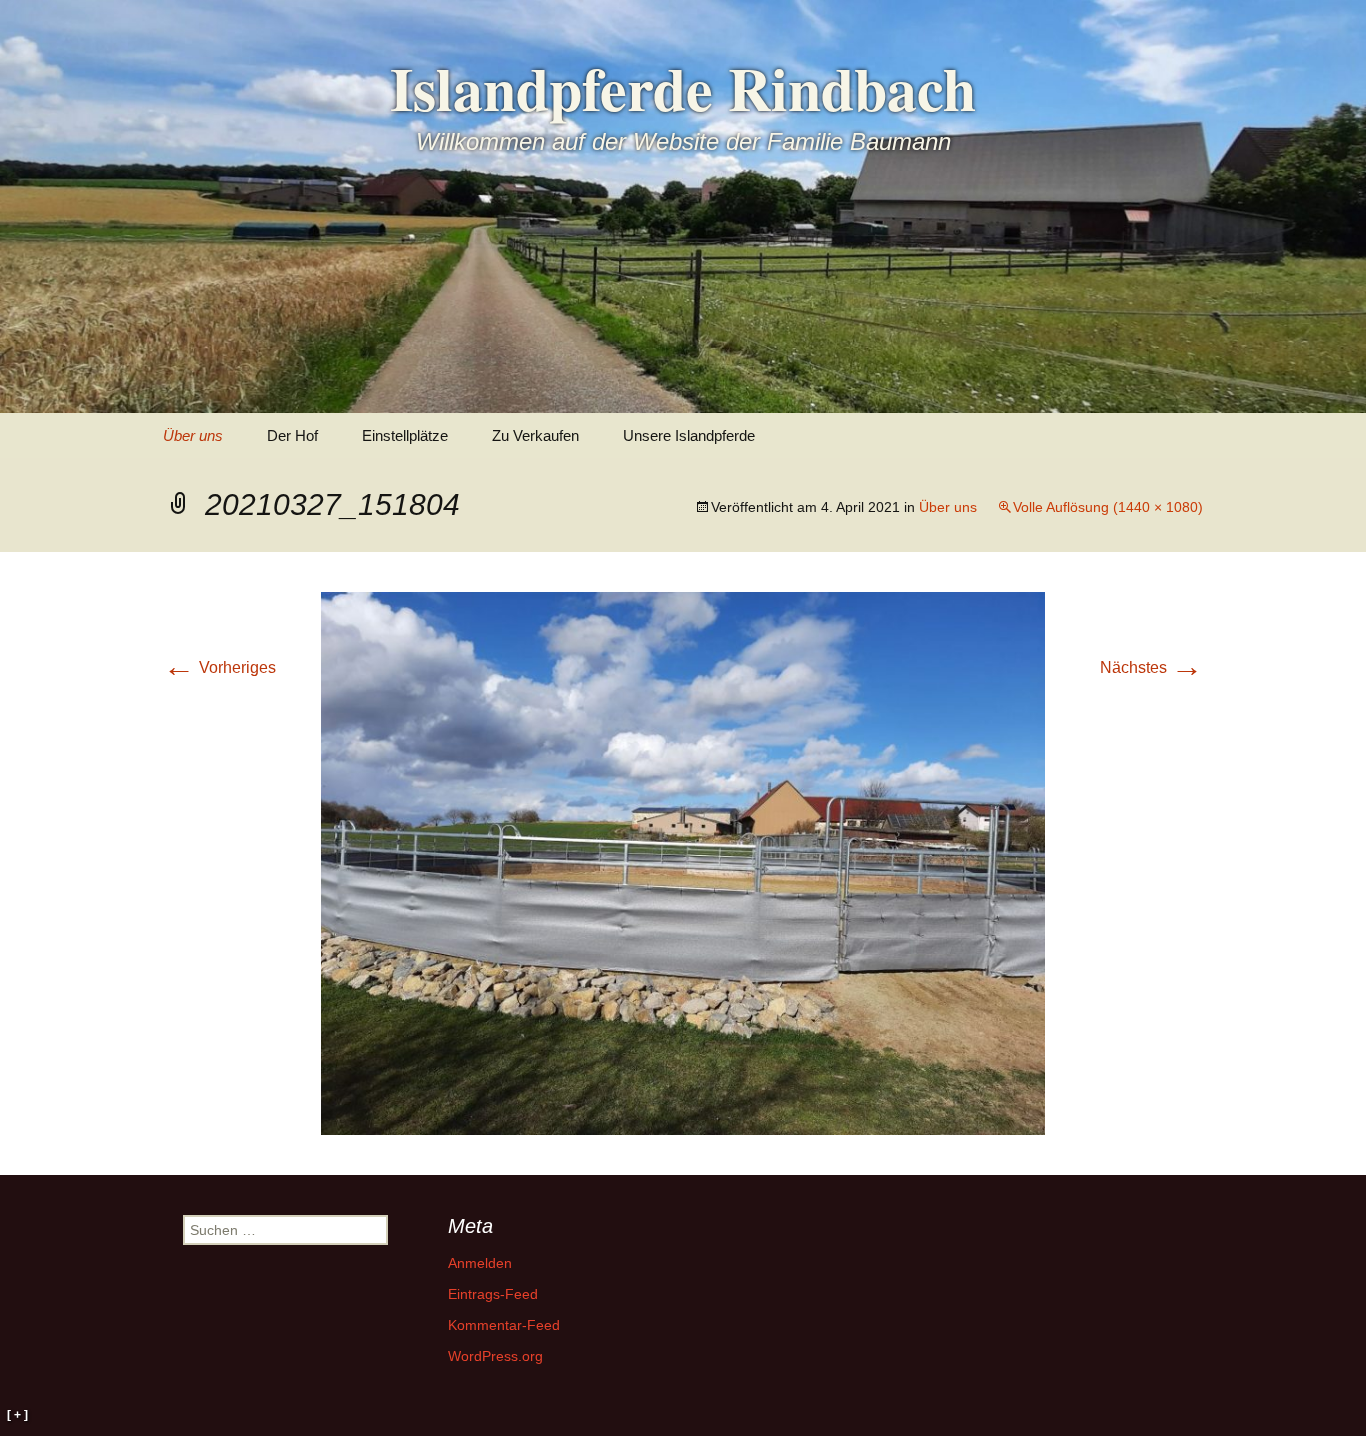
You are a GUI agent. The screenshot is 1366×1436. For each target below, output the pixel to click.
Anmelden (480, 1263)
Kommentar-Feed (504, 1325)
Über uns (193, 435)
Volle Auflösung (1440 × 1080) (1108, 507)
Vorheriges (219, 667)
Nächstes (1151, 667)
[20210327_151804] (683, 861)
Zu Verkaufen (535, 435)
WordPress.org (495, 1356)
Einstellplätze (405, 435)
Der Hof (292, 435)
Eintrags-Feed (493, 1294)
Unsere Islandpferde (689, 435)
